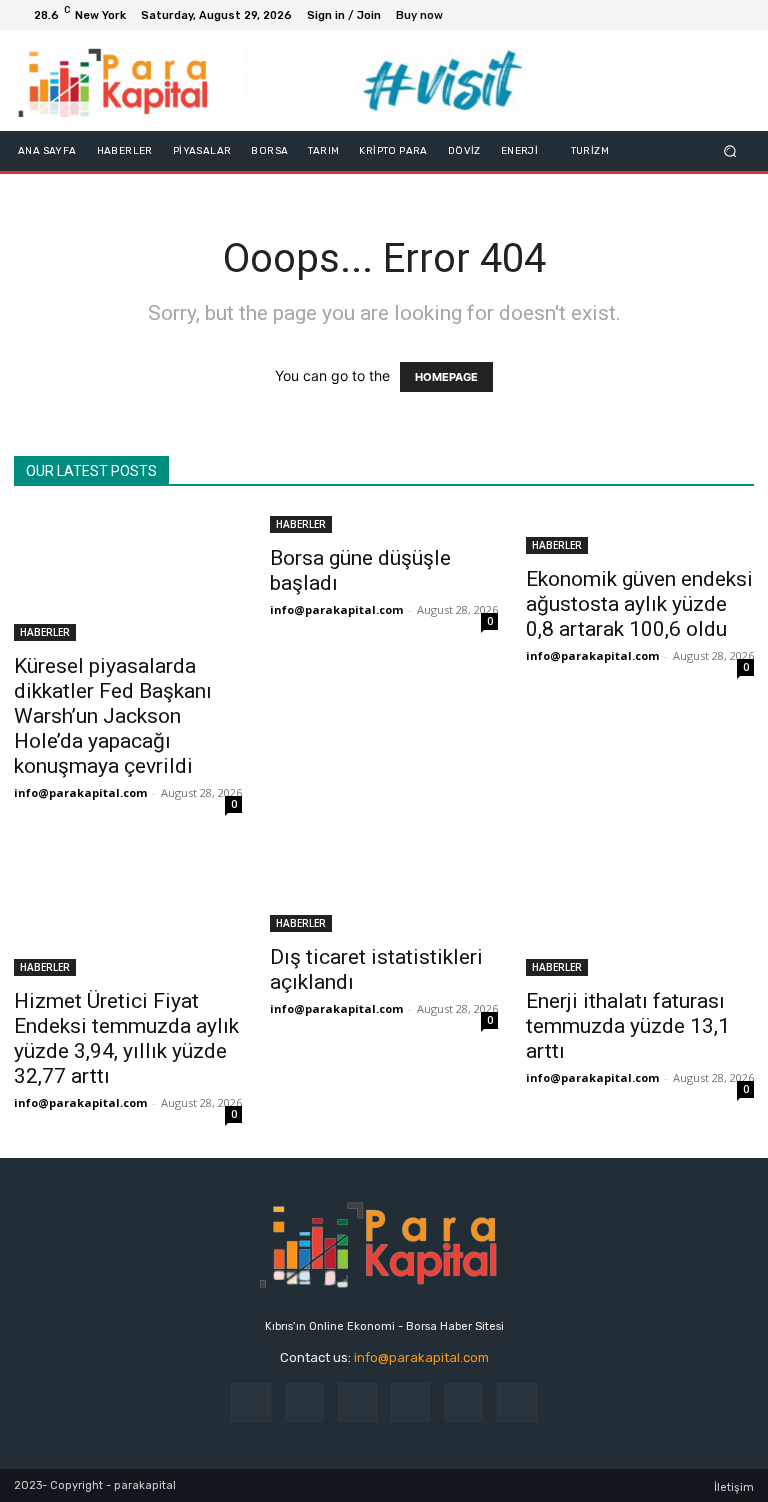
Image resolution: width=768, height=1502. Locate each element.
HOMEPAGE (446, 377)
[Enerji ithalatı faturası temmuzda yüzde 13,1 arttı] (640, 912)
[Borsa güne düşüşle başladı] (384, 522)
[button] (730, 151)
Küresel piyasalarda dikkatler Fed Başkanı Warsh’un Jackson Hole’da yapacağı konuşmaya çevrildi (113, 716)
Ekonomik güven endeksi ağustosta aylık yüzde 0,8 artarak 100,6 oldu (639, 604)
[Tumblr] (463, 1402)
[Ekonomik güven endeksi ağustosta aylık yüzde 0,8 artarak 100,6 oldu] (640, 533)
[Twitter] (690, 15)
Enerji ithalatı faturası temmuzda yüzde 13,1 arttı (628, 1026)
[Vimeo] (714, 15)
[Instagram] (666, 15)
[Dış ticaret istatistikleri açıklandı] (384, 890)
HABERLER (45, 632)
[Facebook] (642, 15)
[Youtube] (738, 15)
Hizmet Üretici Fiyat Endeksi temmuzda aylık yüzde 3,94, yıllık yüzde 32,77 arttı (126, 1038)
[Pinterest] (410, 1402)
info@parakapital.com (80, 792)
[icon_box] (430, 17)
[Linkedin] (357, 1402)
